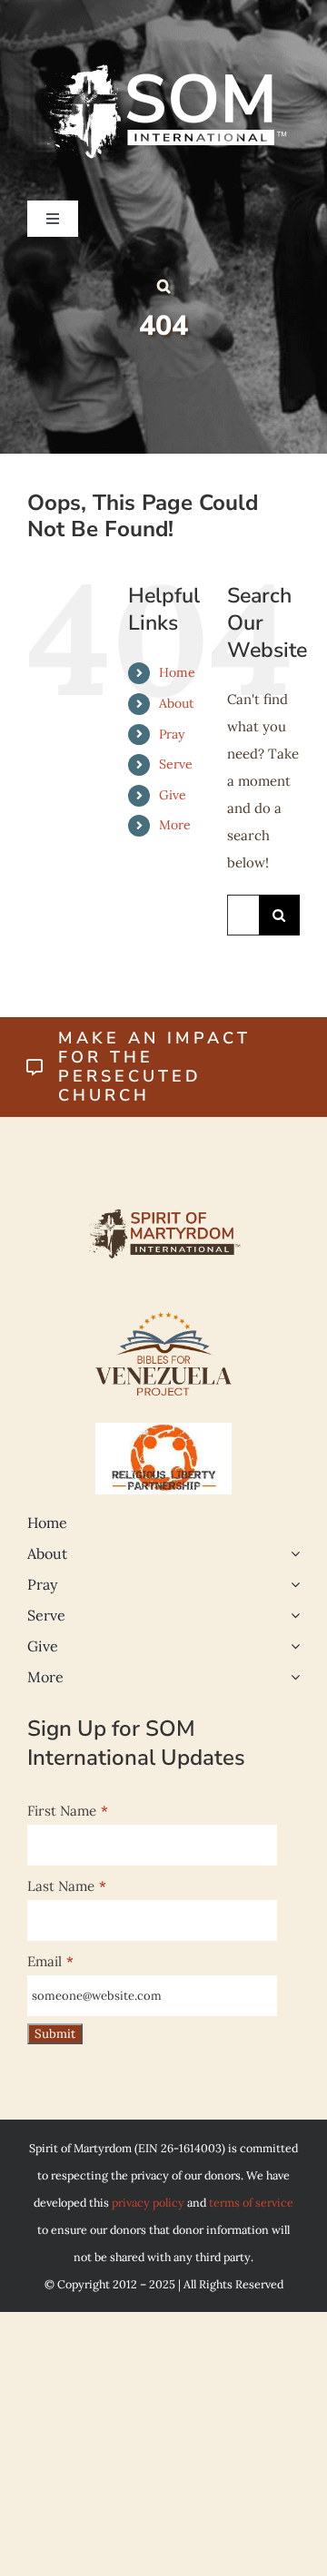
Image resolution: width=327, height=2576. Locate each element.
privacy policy (148, 2202)
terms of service (251, 2202)
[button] (164, 286)
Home (177, 672)
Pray (172, 734)
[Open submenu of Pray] (292, 1584)
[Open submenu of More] (292, 1677)
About (176, 703)
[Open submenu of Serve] (292, 1615)
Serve (176, 764)
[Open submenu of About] (292, 1553)
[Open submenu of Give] (292, 1646)
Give (173, 795)
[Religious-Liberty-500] (163, 1430)
